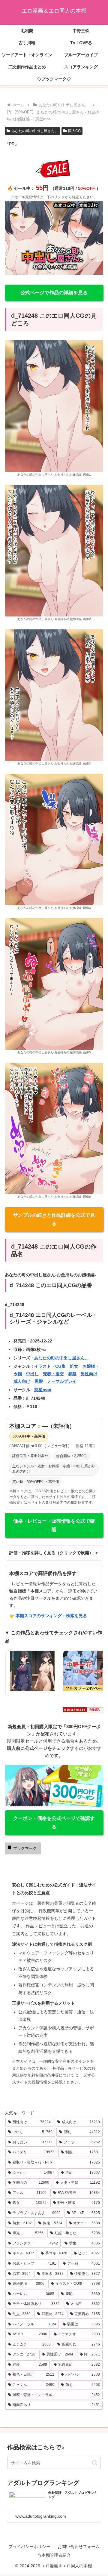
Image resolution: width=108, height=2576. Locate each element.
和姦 (72, 1374)
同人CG (74, 131)
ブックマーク (25, 1848)
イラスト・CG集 (50, 1366)
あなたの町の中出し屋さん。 (35, 131)
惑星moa (43, 1390)
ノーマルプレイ (62, 1381)
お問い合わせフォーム (79, 2547)
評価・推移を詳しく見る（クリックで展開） (54, 1553)
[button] (95, 2463)
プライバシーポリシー (29, 2547)
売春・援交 (53, 1374)
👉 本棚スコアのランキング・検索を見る (48, 1616)
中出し (32, 1374)
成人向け (22, 1381)
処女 (74, 1366)
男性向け (89, 1374)
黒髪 (39, 1381)
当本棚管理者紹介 (54, 2555)
